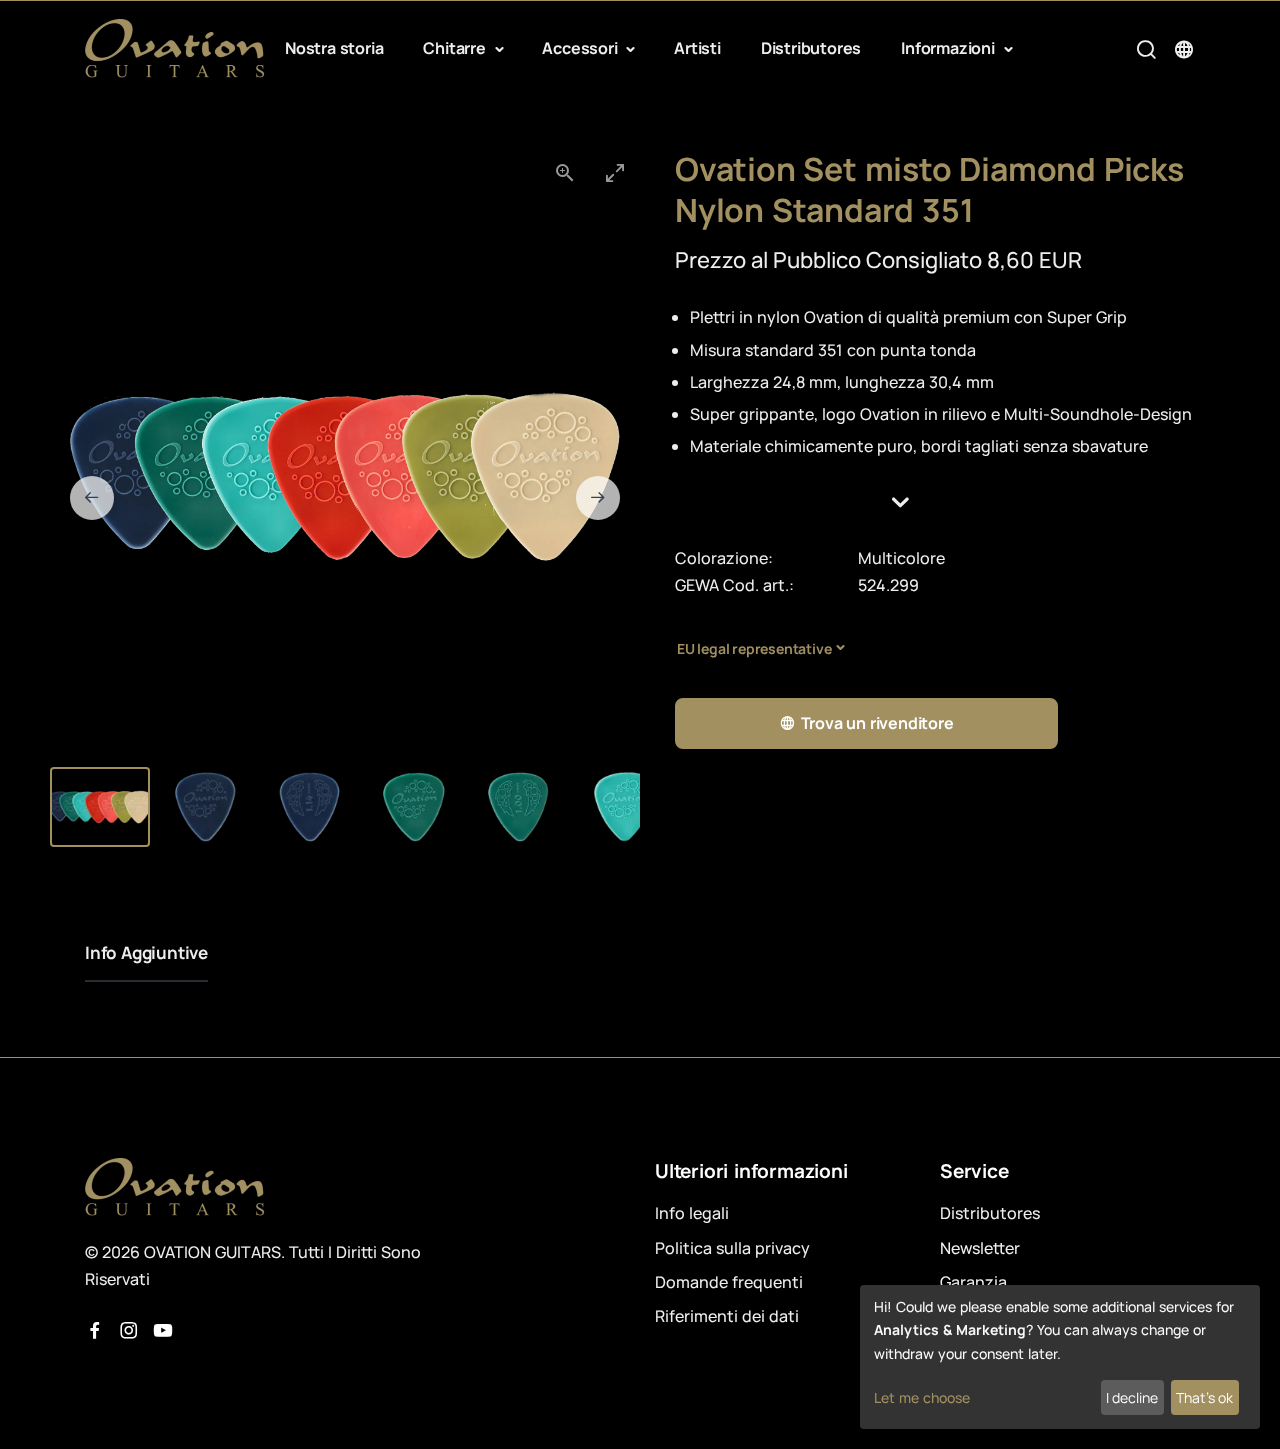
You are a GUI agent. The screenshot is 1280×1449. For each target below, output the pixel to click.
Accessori (581, 48)
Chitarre (456, 48)
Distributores (811, 48)
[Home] (175, 48)
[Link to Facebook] (95, 1331)
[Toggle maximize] (615, 172)
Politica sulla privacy (732, 1248)
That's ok (1204, 1397)
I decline (1132, 1397)
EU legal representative (754, 648)
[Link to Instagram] (129, 1331)
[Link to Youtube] (163, 1331)
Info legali (692, 1213)
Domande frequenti (729, 1282)
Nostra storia (334, 48)
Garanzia (973, 1282)
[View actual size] (565, 172)
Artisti (697, 48)
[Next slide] (598, 498)
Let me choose (922, 1397)
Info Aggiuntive (146, 952)
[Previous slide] (92, 498)
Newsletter (980, 1248)
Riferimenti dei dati (727, 1316)
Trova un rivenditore (877, 723)
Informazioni (949, 48)
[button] (935, 502)
